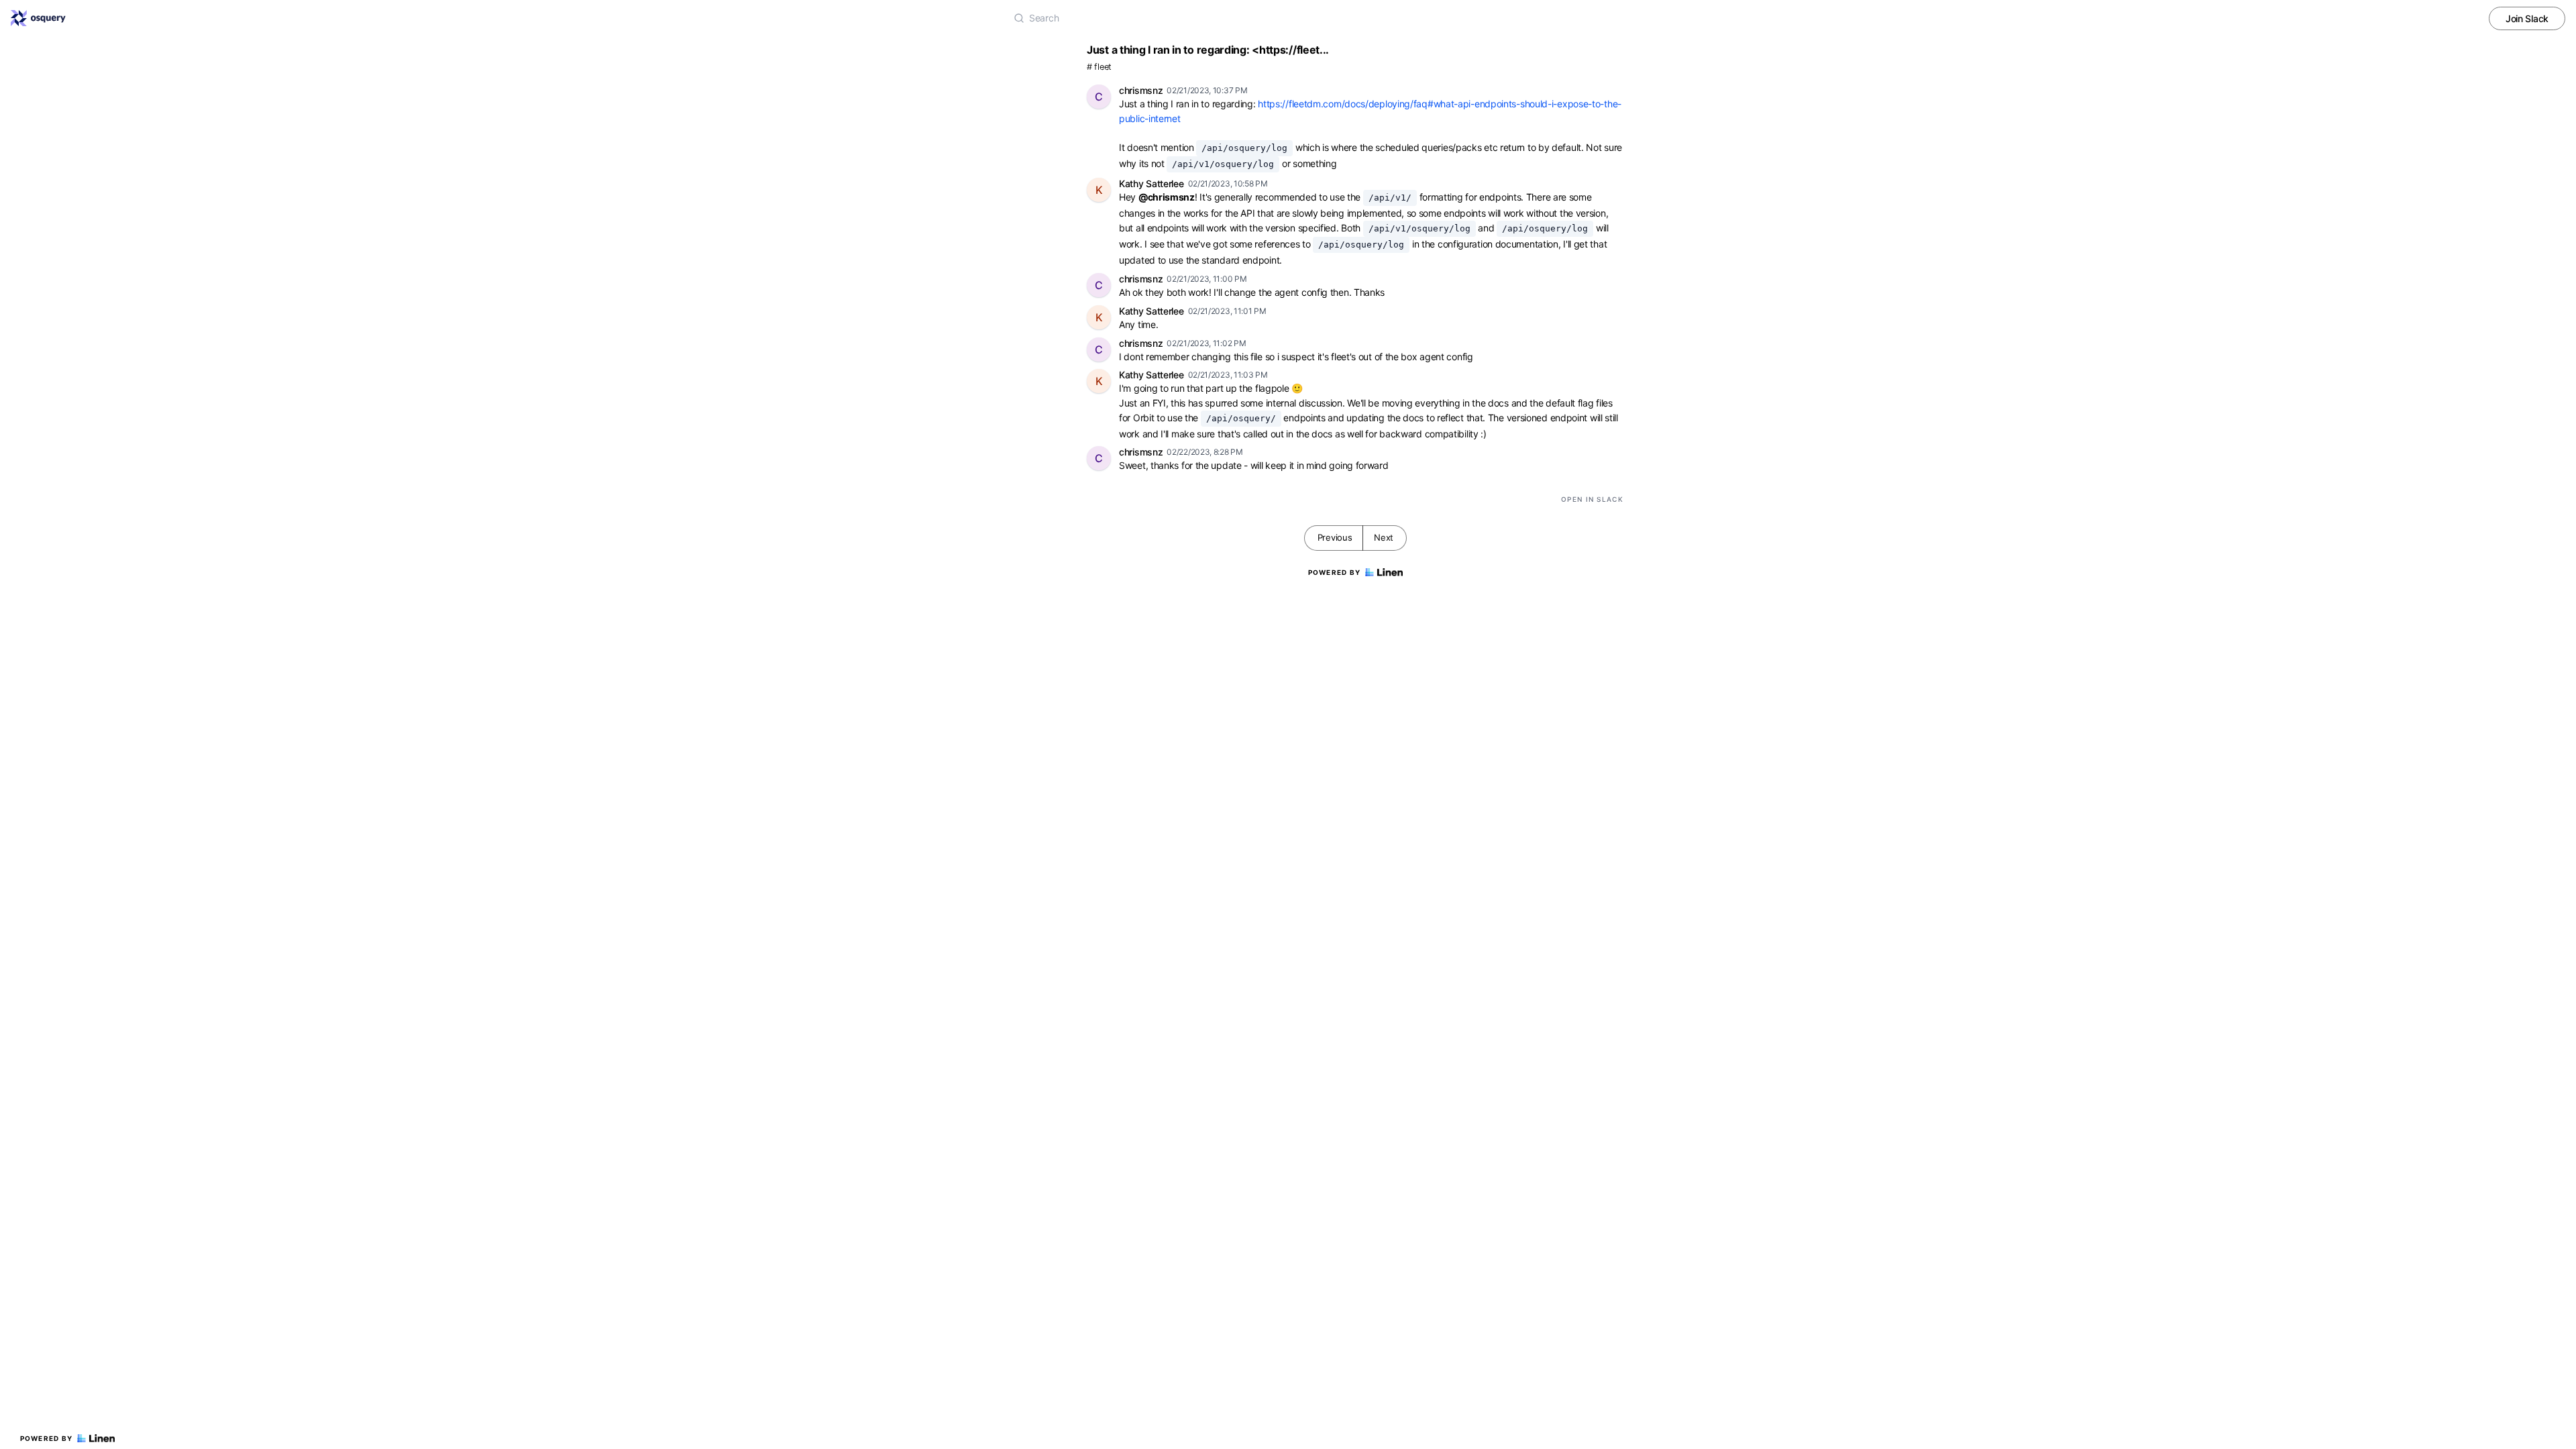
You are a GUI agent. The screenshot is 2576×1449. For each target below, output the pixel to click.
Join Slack (2527, 18)
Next (1384, 537)
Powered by (47, 1438)
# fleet (1099, 67)
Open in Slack (1592, 499)
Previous (1335, 537)
